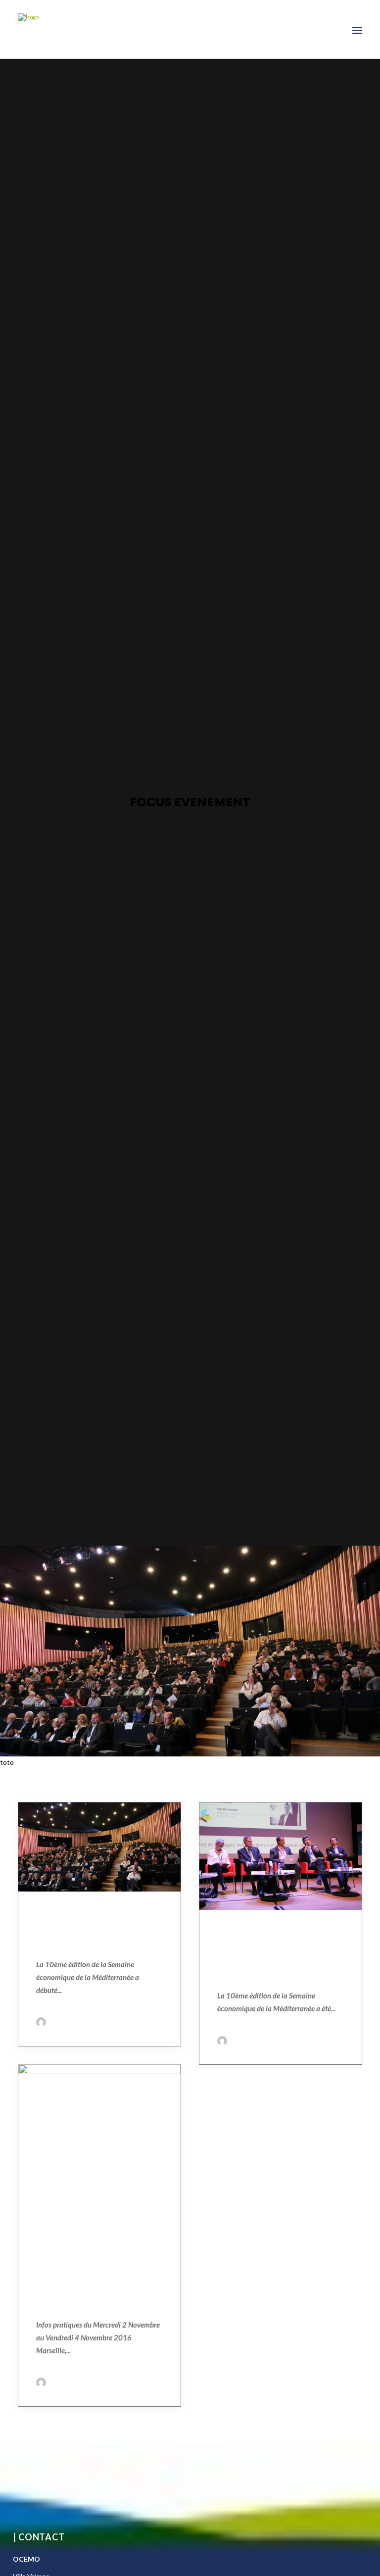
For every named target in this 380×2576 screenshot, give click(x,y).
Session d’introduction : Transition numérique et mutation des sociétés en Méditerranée (278, 1953)
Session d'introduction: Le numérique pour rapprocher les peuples (99, 1929)
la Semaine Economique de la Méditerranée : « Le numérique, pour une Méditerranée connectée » (99, 2276)
